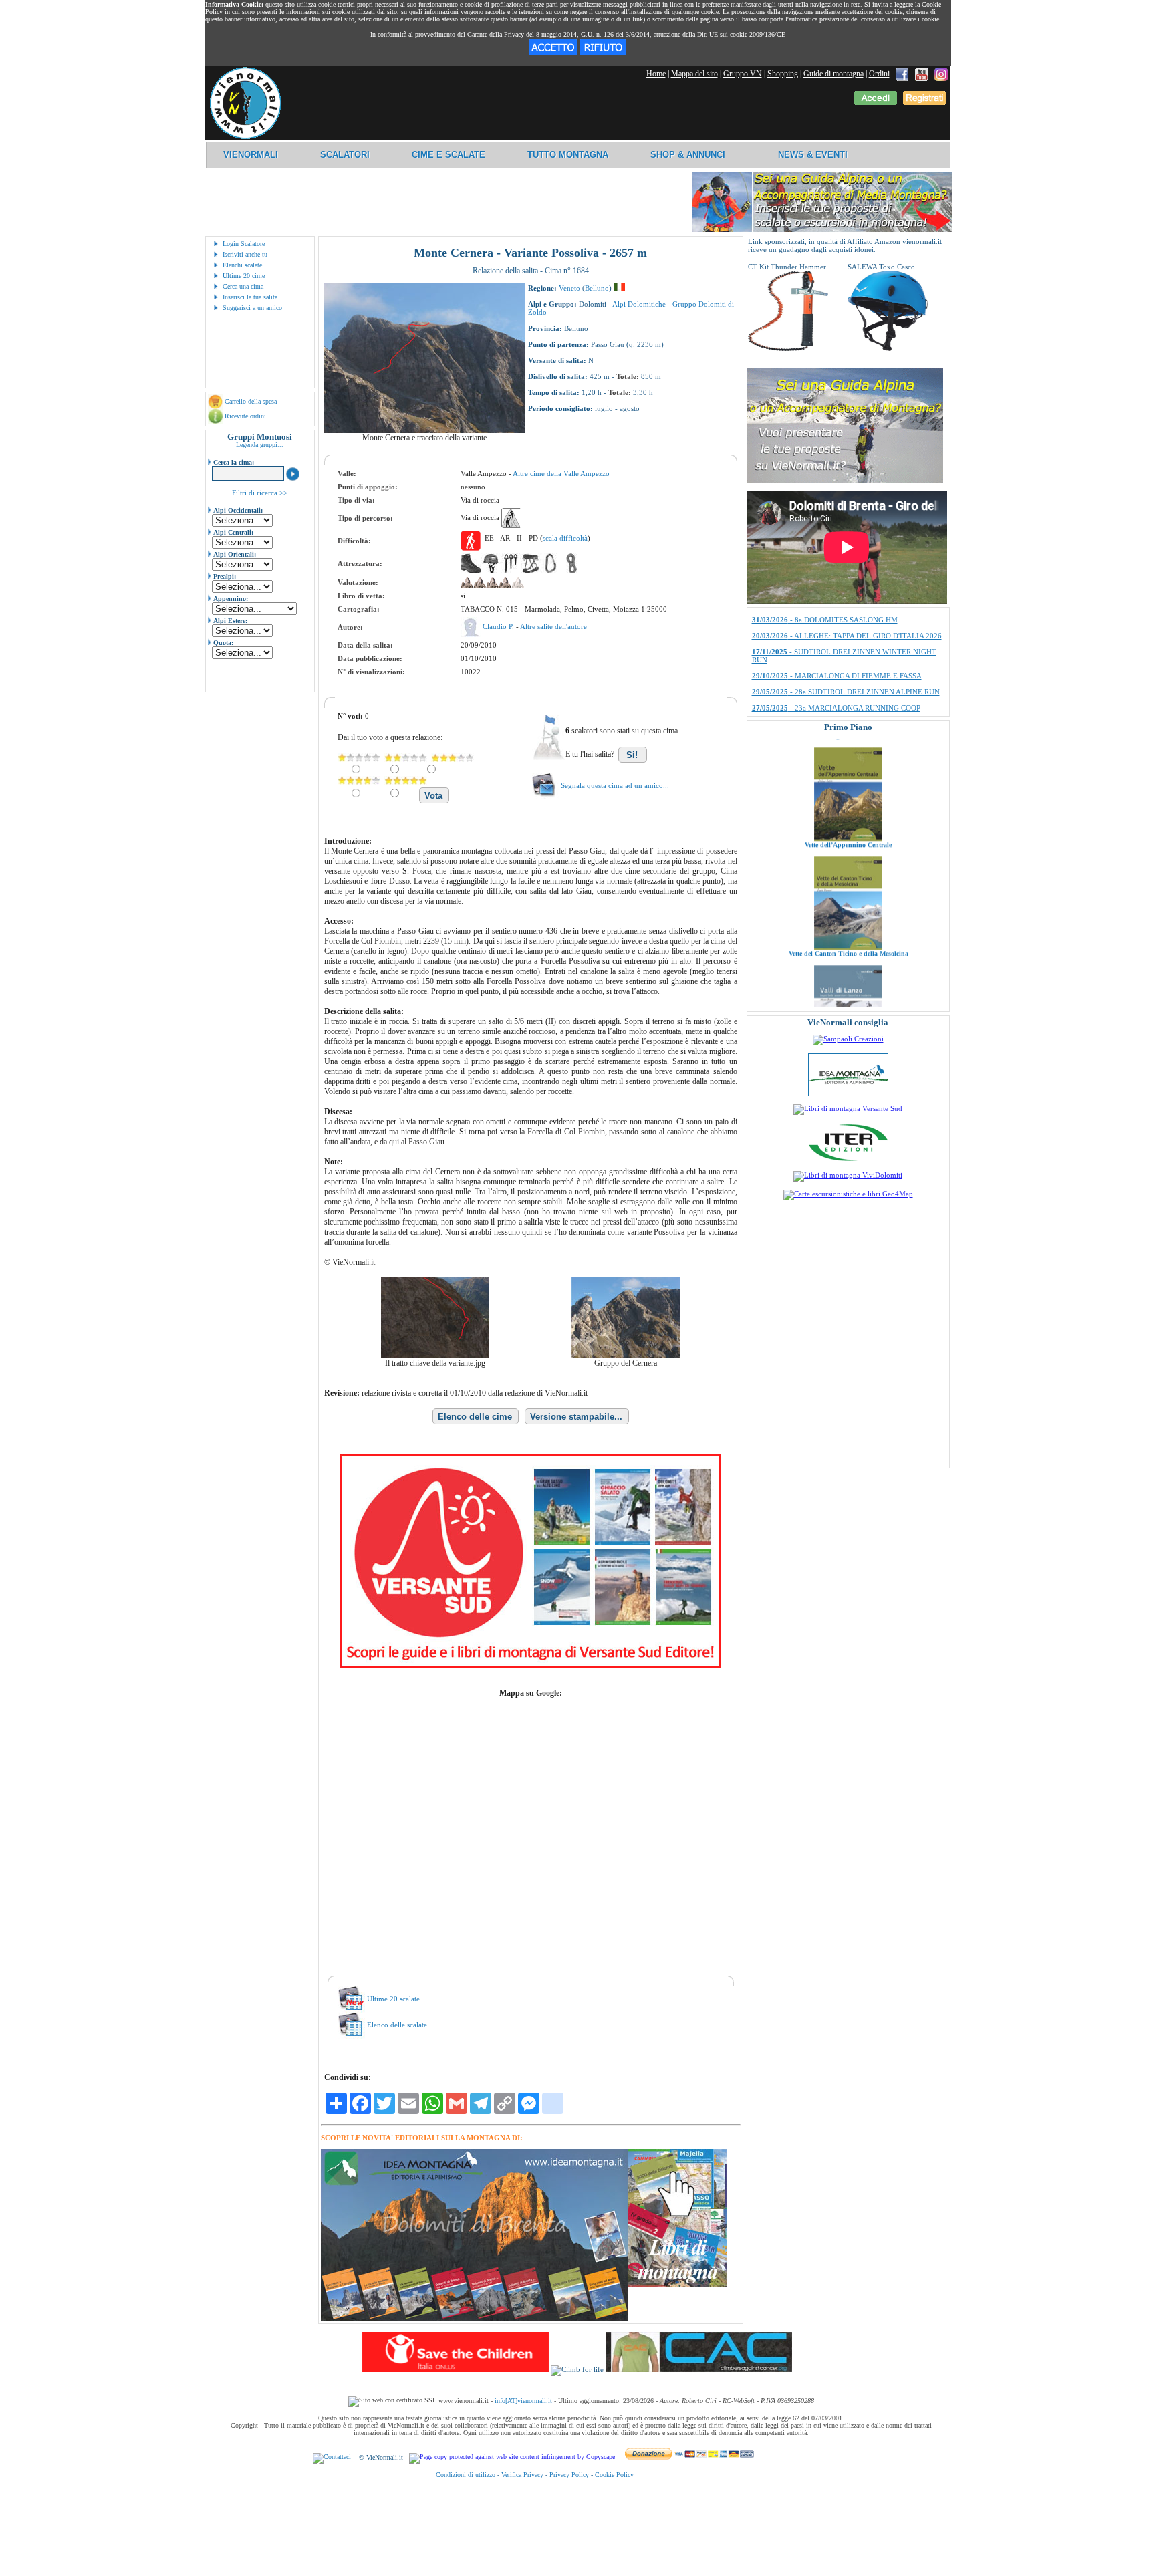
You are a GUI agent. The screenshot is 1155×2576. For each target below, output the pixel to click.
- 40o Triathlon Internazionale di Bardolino (838, 634)
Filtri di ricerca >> (260, 493)
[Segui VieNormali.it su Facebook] (902, 74)
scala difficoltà (565, 538)
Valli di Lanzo (848, 990)
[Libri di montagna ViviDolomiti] (848, 1175)
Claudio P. (499, 626)
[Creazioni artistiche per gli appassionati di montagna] (848, 1039)
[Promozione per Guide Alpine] (822, 230)
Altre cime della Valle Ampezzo (561, 473)
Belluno (597, 288)
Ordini (879, 74)
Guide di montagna (833, 74)
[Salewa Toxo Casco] (888, 348)
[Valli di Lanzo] (848, 983)
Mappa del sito (694, 74)
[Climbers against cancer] (699, 2369)
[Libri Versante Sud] (530, 1666)
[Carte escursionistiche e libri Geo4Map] (848, 1194)
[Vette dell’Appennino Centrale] (848, 765)
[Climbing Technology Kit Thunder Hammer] (788, 348)
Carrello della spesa (251, 401)
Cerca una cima (243, 286)
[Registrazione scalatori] (924, 102)
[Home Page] (245, 137)
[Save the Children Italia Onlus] (456, 2369)
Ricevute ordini (245, 416)
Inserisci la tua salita (250, 297)
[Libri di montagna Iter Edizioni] (848, 1160)
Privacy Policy (569, 2475)
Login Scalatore (244, 244)
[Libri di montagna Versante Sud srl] (848, 1108)
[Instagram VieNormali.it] (941, 74)
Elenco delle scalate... (400, 2025)
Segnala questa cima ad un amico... (615, 785)
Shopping (783, 74)
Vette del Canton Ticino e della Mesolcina (848, 881)
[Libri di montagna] (677, 2285)
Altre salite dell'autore (553, 626)
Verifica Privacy (522, 2475)
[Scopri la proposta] (845, 480)
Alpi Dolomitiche (639, 304)
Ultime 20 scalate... (396, 1999)
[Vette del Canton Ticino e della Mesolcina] (848, 874)
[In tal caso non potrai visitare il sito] (603, 53)
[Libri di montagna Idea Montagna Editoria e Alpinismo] (848, 1093)
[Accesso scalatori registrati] (876, 102)
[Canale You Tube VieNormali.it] (922, 74)
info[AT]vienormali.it (523, 2401)
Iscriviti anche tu (245, 254)
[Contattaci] (332, 2457)
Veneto (569, 288)
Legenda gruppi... (260, 445)
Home (656, 74)
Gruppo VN (743, 74)
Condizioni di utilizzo (466, 2475)
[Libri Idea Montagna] (475, 2319)
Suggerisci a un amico (252, 308)
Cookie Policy (614, 2475)
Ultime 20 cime (244, 276)
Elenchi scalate (242, 265)
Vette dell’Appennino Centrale (848, 772)
